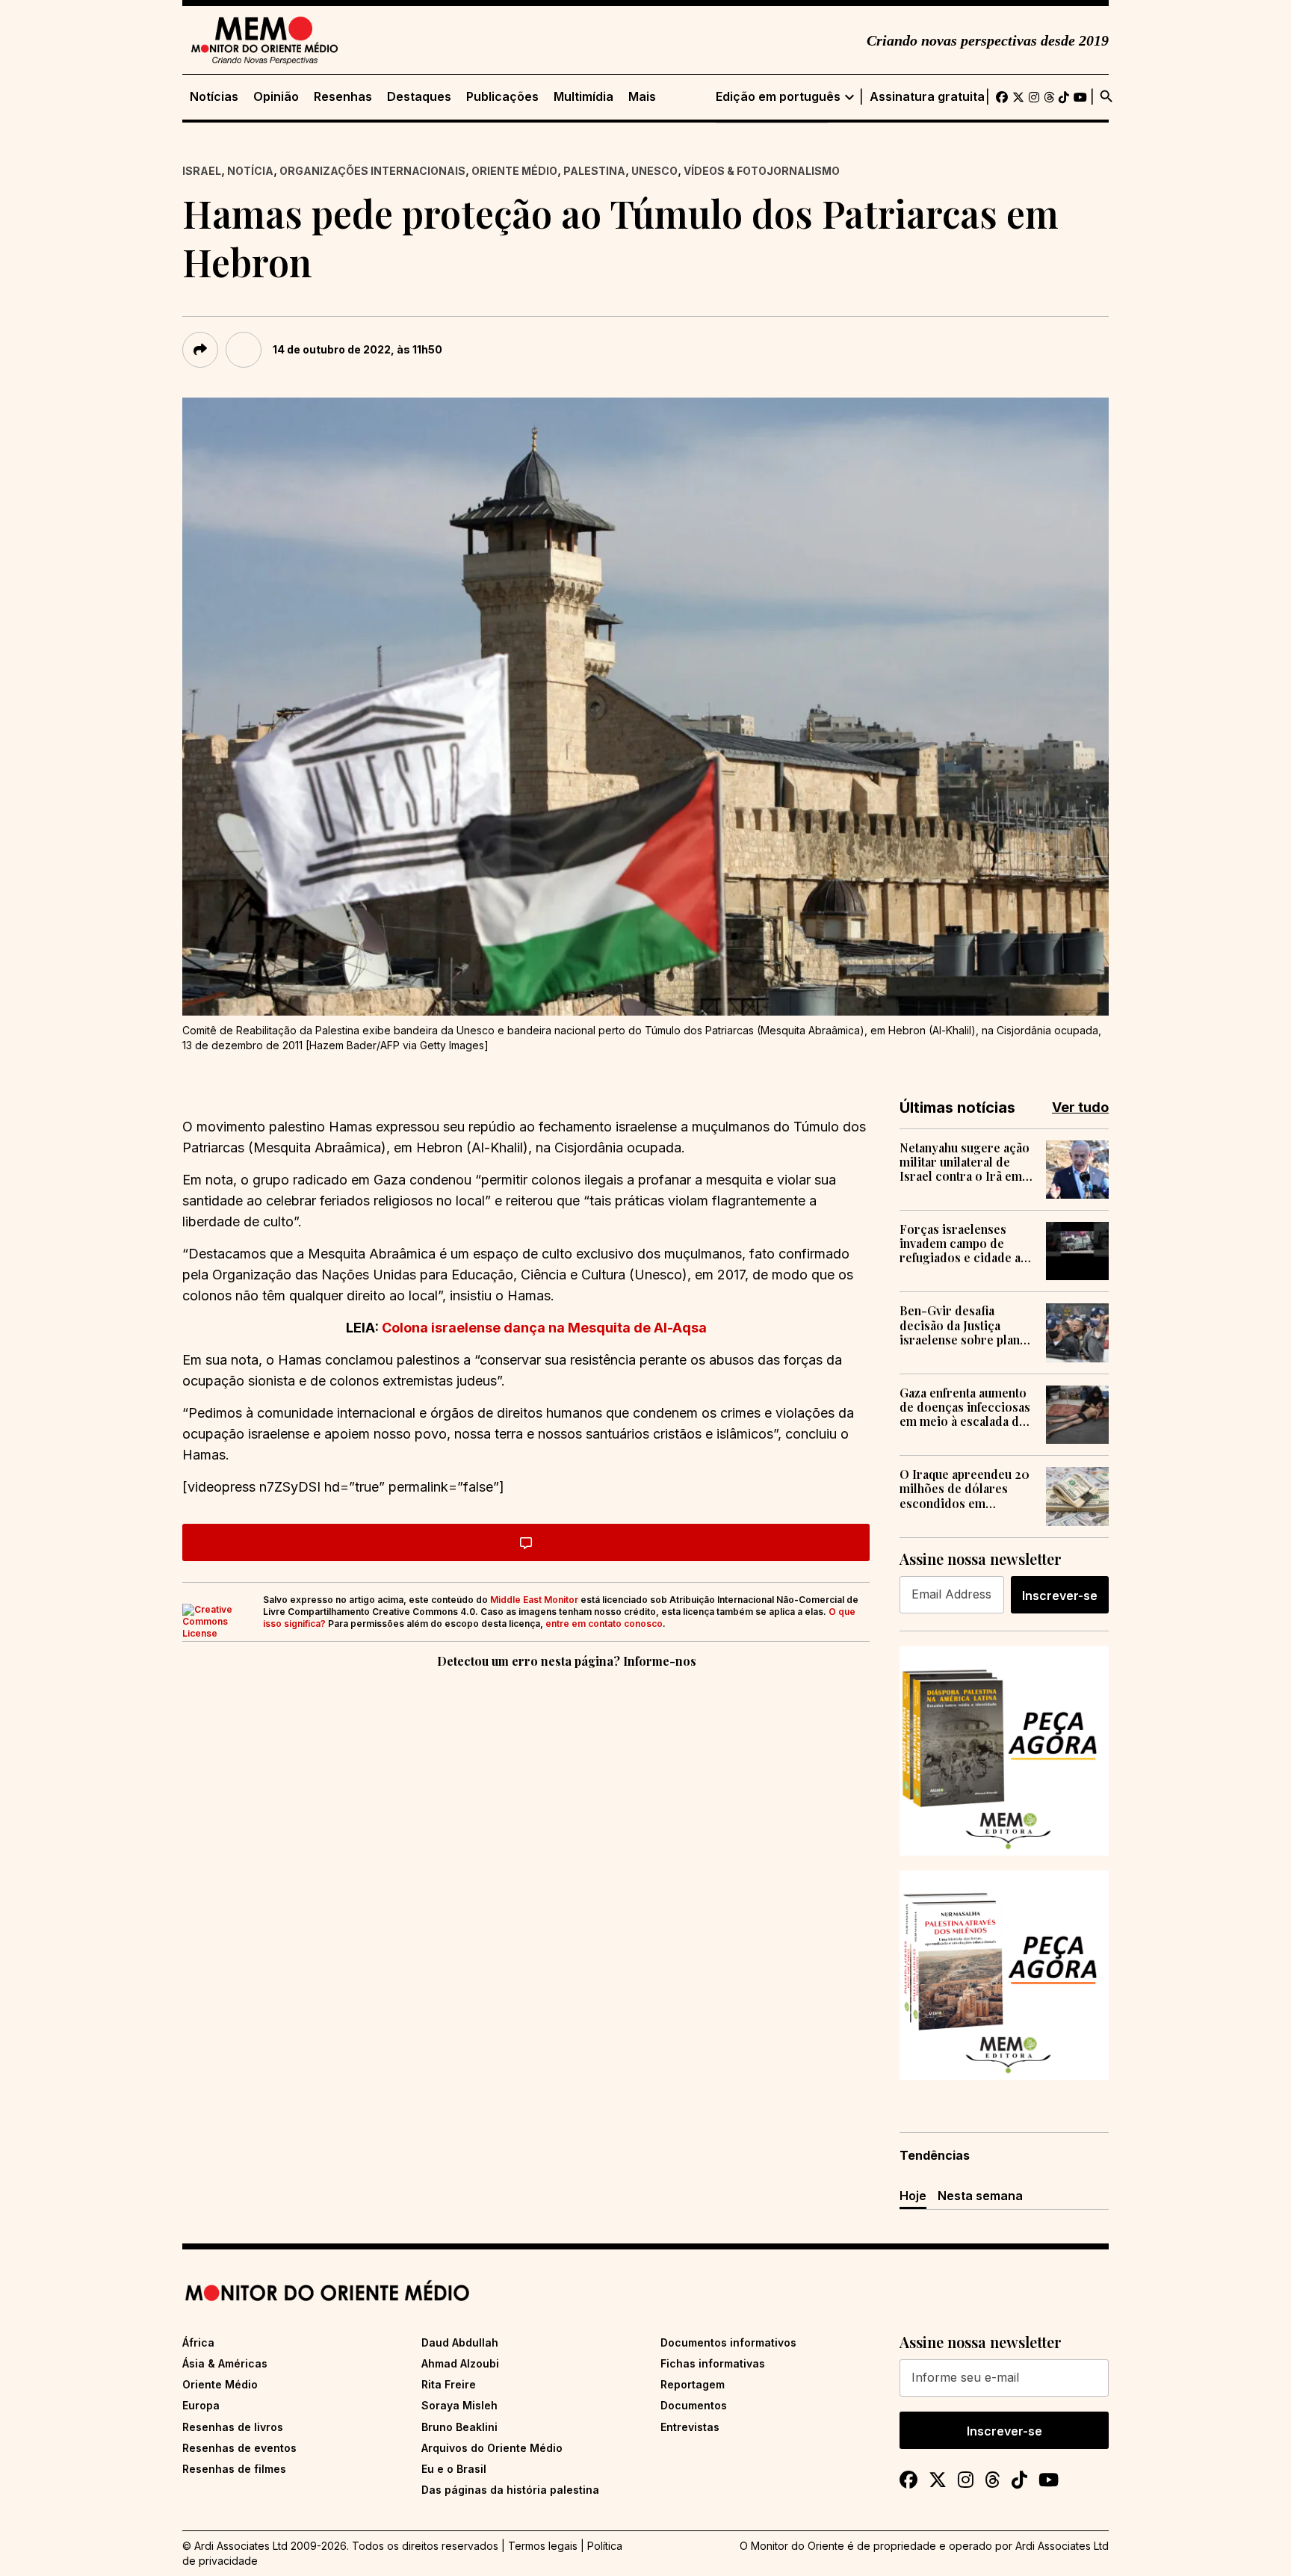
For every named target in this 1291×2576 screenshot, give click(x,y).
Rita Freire (449, 2384)
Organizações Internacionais (372, 171)
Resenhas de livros (233, 2427)
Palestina (594, 171)
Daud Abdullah (460, 2342)
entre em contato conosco (604, 1624)
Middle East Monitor (534, 1600)
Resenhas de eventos (239, 2448)
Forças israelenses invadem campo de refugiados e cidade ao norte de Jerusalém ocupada (964, 1244)
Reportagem (693, 2384)
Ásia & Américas (225, 2363)
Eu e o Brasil (454, 2469)
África (198, 2342)
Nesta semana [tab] (980, 2196)
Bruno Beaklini (459, 2427)
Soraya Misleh (459, 2405)
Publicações (502, 97)
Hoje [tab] (913, 2196)
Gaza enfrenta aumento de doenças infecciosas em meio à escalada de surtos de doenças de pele (965, 1407)
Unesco (654, 171)
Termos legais (543, 2546)
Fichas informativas (713, 2363)
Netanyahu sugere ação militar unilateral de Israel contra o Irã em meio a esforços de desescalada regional (965, 1162)
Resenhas (343, 97)
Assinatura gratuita (927, 97)
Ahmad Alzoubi (460, 2363)
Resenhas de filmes (234, 2469)
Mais (642, 97)
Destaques (419, 97)
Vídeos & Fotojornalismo (762, 171)
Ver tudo (1080, 1107)
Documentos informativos (728, 2342)
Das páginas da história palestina (510, 2490)
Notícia (250, 171)
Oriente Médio (514, 171)
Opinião (276, 97)
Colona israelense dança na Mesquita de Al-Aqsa (544, 1328)
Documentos (694, 2405)
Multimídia (583, 97)
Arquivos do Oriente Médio (492, 2448)
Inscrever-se (1060, 1596)
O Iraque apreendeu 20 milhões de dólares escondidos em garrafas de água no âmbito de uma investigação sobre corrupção (965, 1489)
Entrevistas (690, 2427)
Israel (202, 171)
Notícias (214, 97)
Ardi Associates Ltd (1062, 2546)
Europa (201, 2405)
